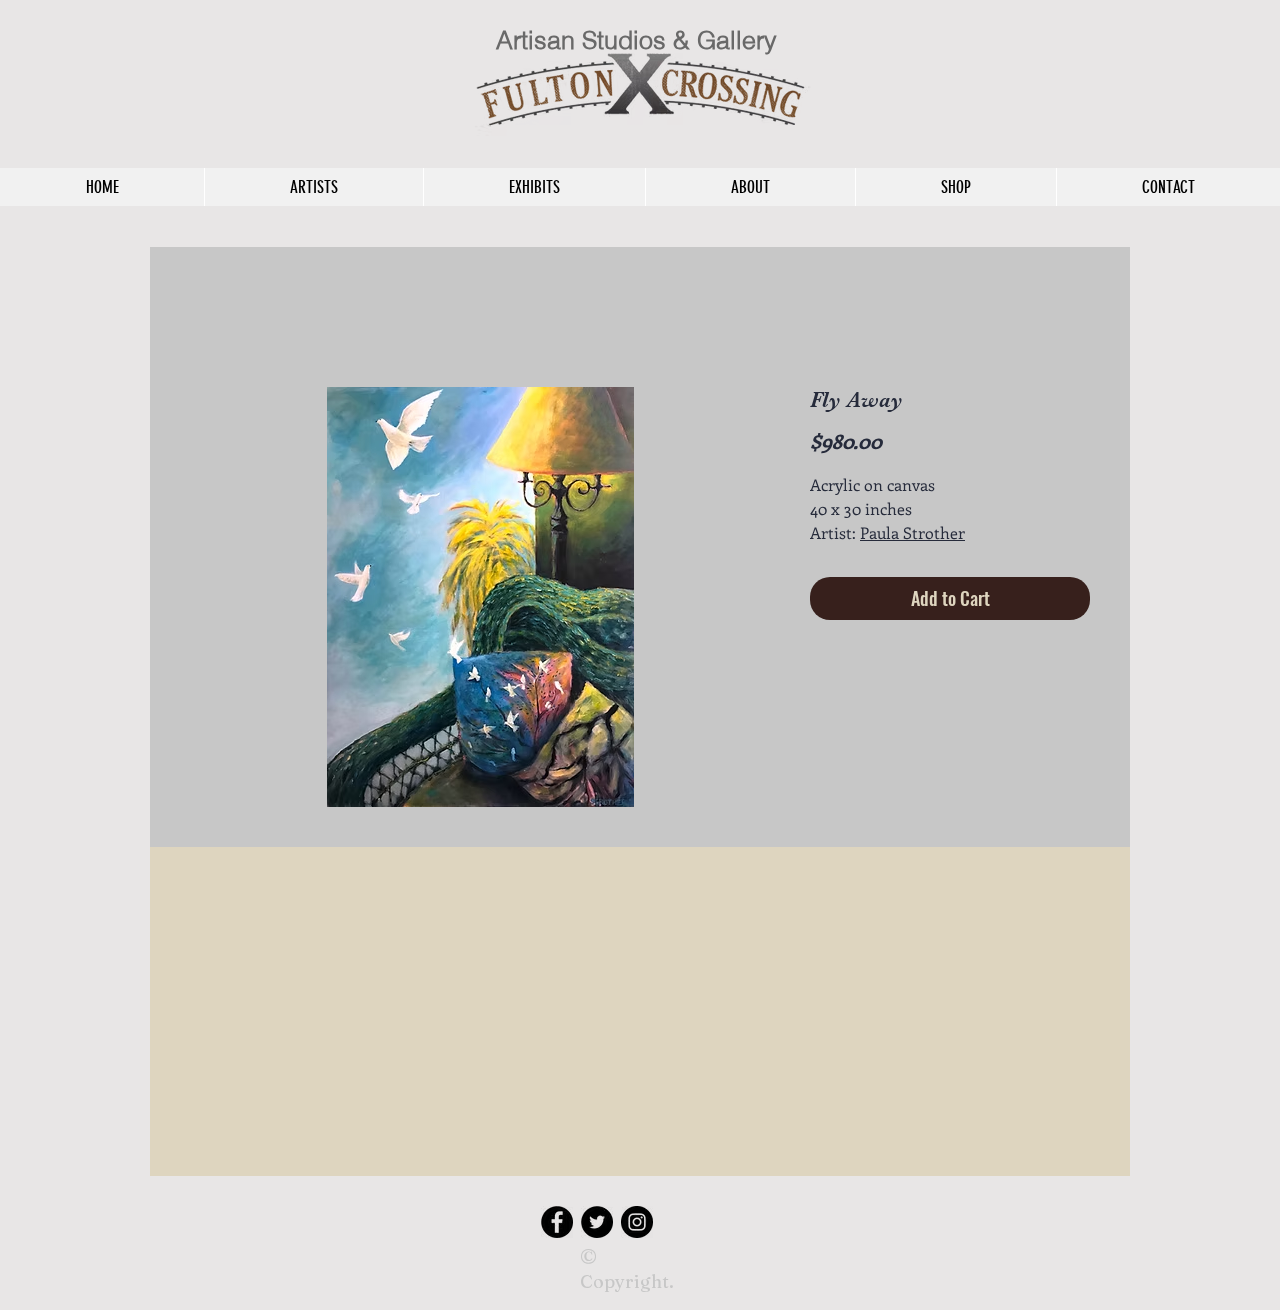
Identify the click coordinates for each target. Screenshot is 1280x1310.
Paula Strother (912, 532)
